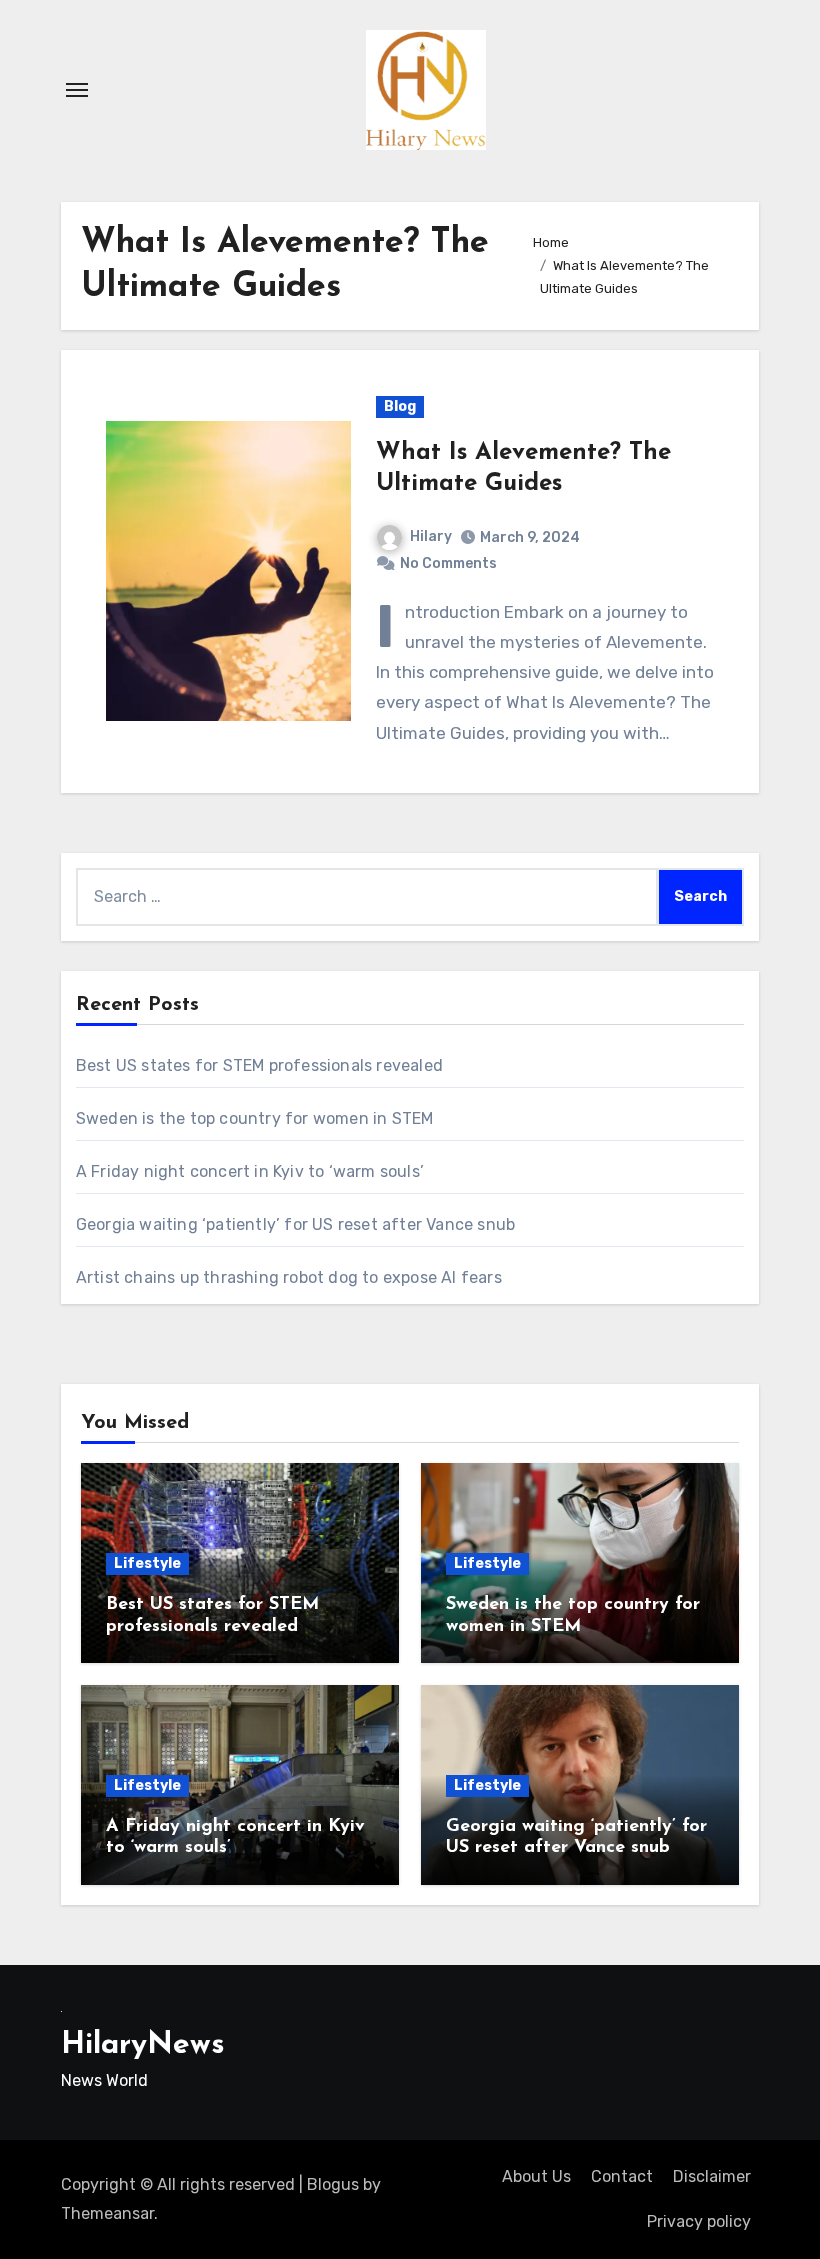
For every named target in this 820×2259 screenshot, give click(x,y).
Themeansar (107, 2213)
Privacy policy (699, 2221)
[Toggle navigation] (77, 90)
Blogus (333, 2184)
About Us (536, 2176)
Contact (622, 2176)
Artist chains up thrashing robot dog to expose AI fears (289, 1277)
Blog (400, 406)
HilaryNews (143, 2045)
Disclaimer (712, 2176)
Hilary (431, 536)
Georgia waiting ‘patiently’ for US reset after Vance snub (295, 1224)
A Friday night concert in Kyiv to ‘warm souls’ (250, 1171)
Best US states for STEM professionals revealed (259, 1065)
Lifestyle (147, 1563)
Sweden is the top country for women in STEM (255, 1118)
